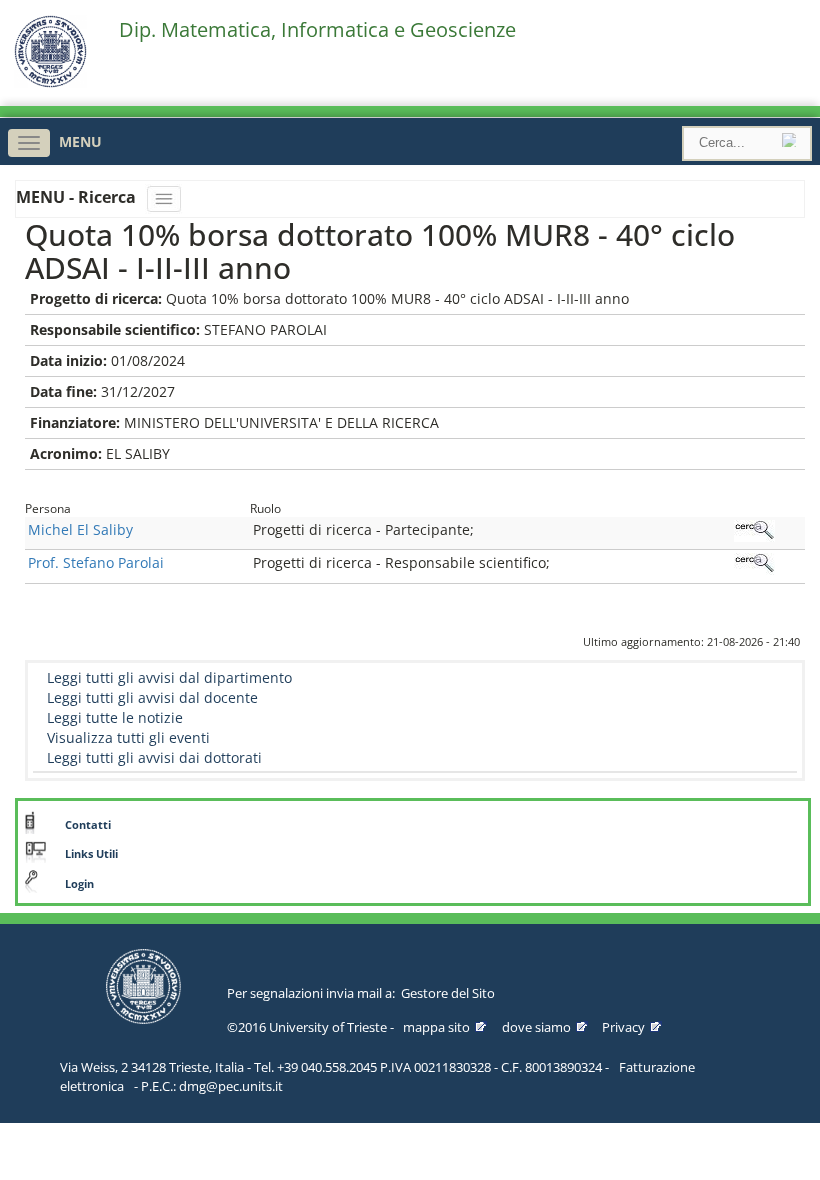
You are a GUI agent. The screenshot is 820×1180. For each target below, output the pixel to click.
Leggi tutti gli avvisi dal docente (152, 697)
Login (79, 884)
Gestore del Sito (448, 993)
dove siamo (536, 1027)
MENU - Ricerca (78, 197)
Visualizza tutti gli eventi (128, 737)
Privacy (623, 1027)
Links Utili (91, 854)
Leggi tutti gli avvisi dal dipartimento (169, 677)
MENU (80, 141)
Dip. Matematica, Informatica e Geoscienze (317, 30)
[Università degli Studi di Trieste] (50, 82)
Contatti (88, 825)
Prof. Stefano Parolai (96, 562)
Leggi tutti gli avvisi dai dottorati (154, 757)
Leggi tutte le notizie (115, 717)
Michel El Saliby (80, 529)
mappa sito (436, 1027)
